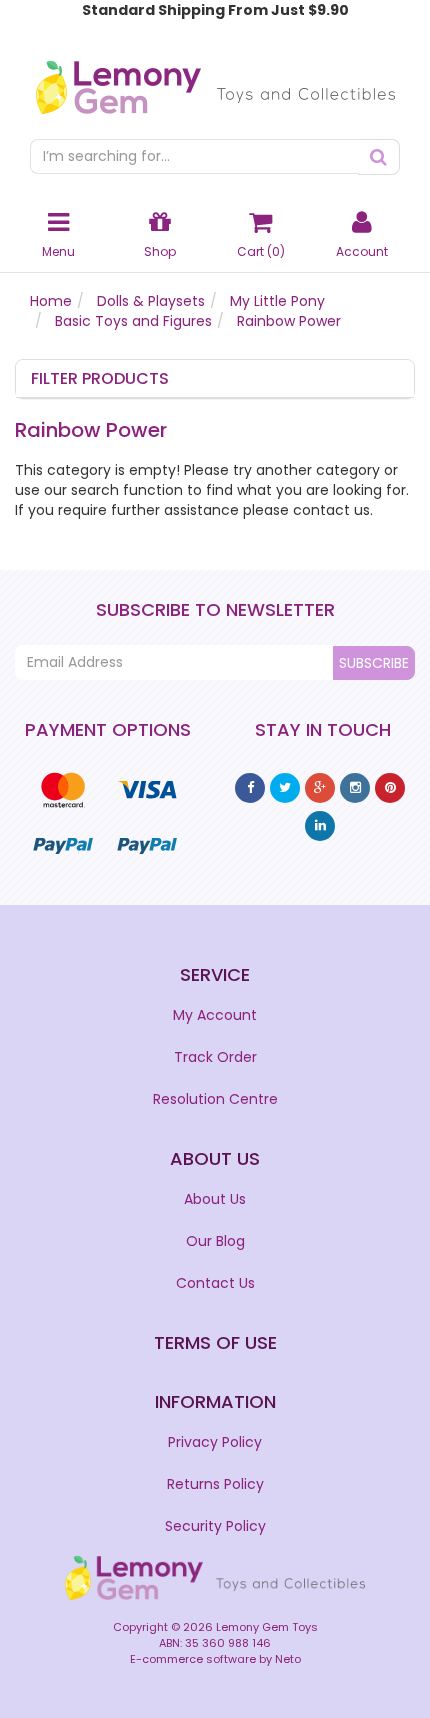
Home (51, 301)
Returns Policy (215, 1484)
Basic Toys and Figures (133, 321)
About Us (215, 1199)
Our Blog (215, 1241)
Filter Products (100, 379)
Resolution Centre (215, 1099)
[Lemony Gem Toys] (215, 81)
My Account (215, 1015)
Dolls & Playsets (151, 301)
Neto (288, 1659)
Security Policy (215, 1526)
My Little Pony (277, 301)
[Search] (379, 157)
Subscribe (374, 663)
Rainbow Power (289, 321)
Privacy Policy (215, 1442)
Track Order (215, 1057)
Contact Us (215, 1283)
